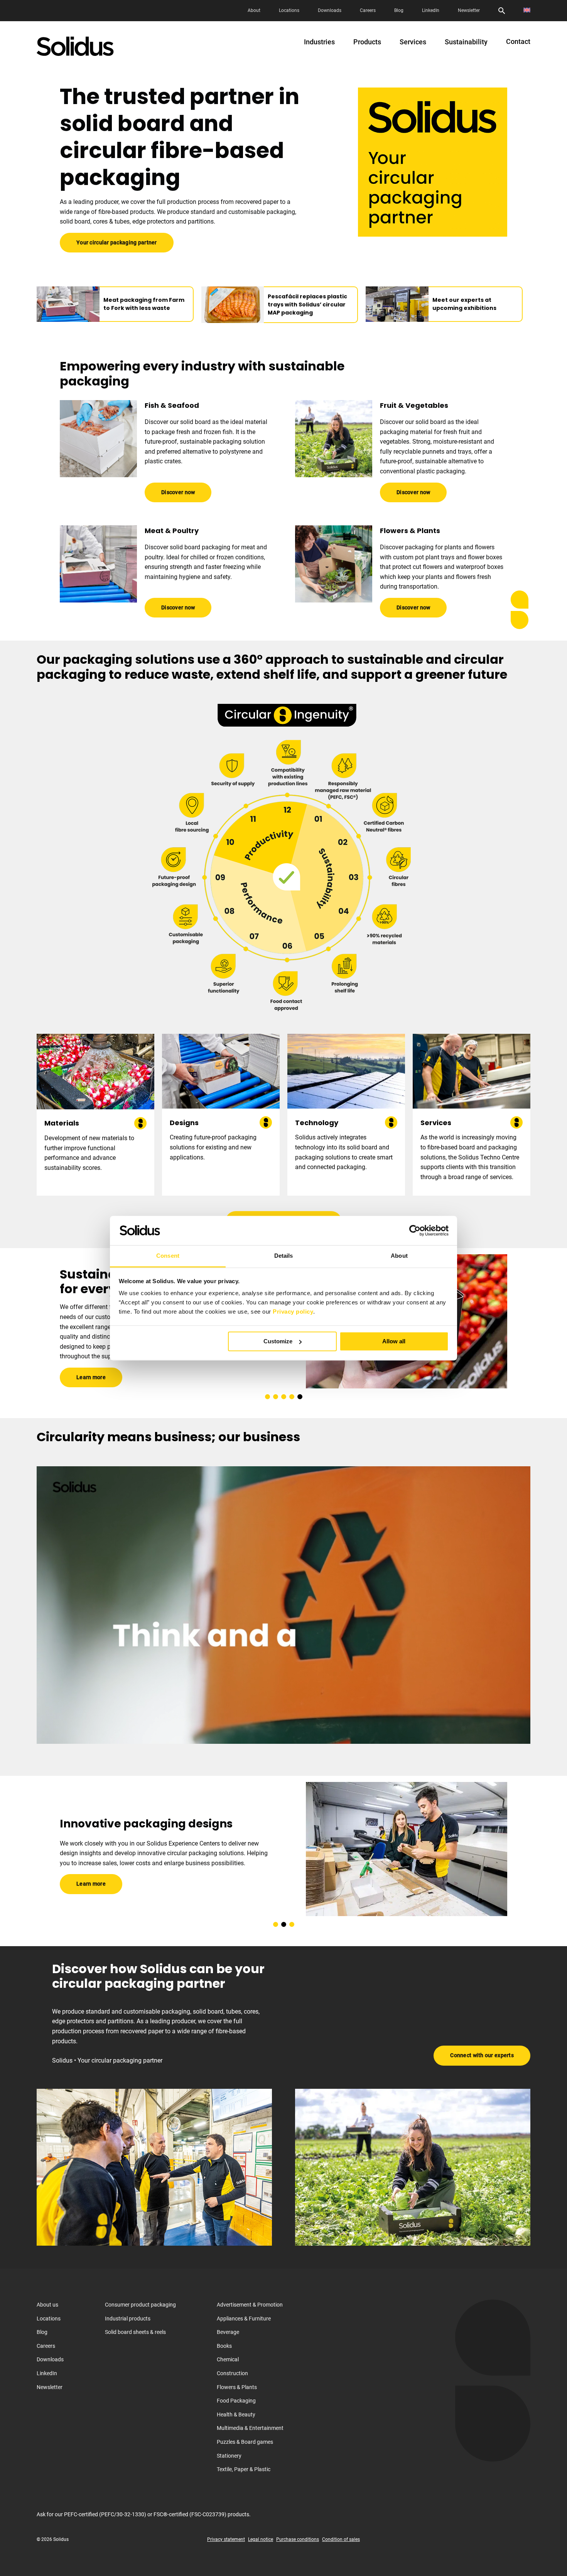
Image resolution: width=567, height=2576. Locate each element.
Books (224, 2345)
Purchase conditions (298, 2539)
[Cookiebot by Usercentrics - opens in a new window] (415, 1230)
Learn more (91, 1370)
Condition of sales (341, 2539)
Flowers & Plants (237, 2387)
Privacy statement (226, 2539)
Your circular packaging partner (117, 242)
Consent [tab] (168, 1256)
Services (413, 42)
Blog (399, 10)
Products (367, 42)
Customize (278, 1341)
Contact (518, 42)
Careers (368, 10)
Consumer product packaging (140, 2305)
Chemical (228, 2359)
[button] (267, 1397)
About (254, 10)
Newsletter (469, 10)
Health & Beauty (236, 2414)
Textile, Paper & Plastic (244, 2469)
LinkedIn (431, 10)
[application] (283, 1605)
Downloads (330, 10)
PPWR (83, 1349)
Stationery (229, 2455)
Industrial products (128, 2318)
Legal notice (261, 2539)
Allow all (394, 1341)
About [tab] (399, 1256)
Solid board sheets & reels (135, 2332)
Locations (289, 10)
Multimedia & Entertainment (250, 2428)
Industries (319, 42)
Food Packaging (236, 2401)
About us (47, 2305)
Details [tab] (284, 1256)
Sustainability (466, 42)
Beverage (228, 2332)
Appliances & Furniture (244, 2318)
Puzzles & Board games (245, 2442)
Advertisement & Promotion (250, 2305)
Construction (232, 2373)
